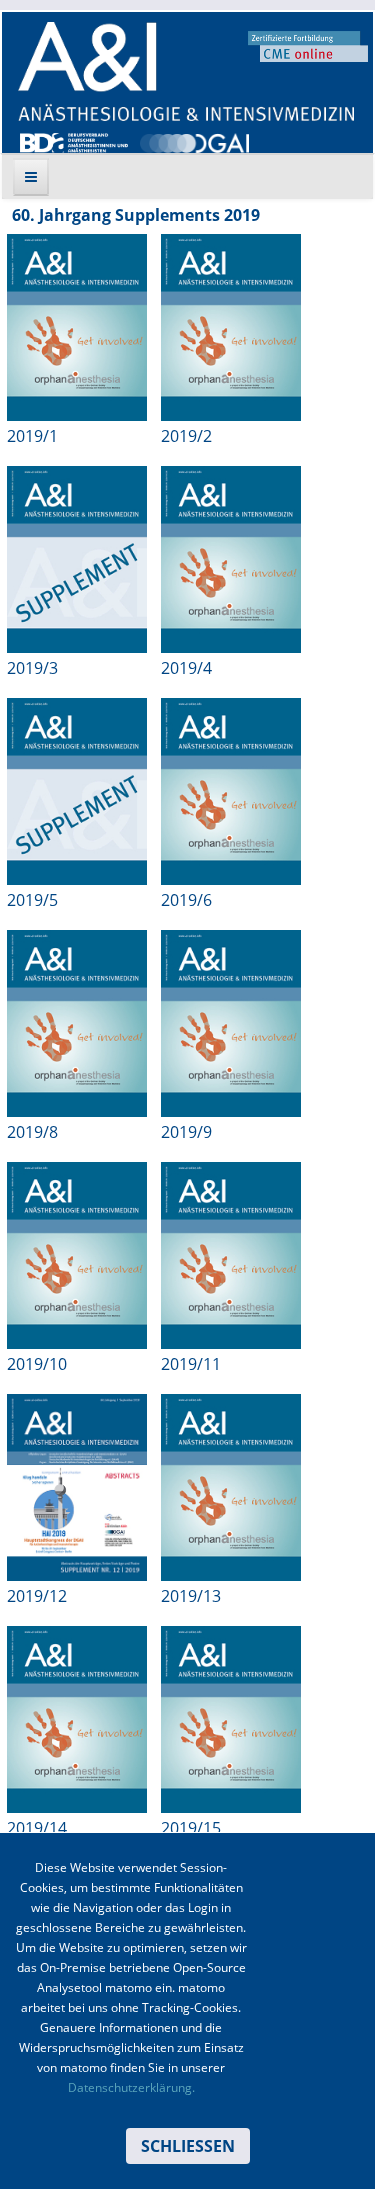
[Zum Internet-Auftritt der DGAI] (194, 141)
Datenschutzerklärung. (131, 2087)
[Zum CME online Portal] (308, 45)
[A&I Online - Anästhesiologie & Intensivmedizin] (186, 71)
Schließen (188, 2146)
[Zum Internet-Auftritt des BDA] (74, 141)
